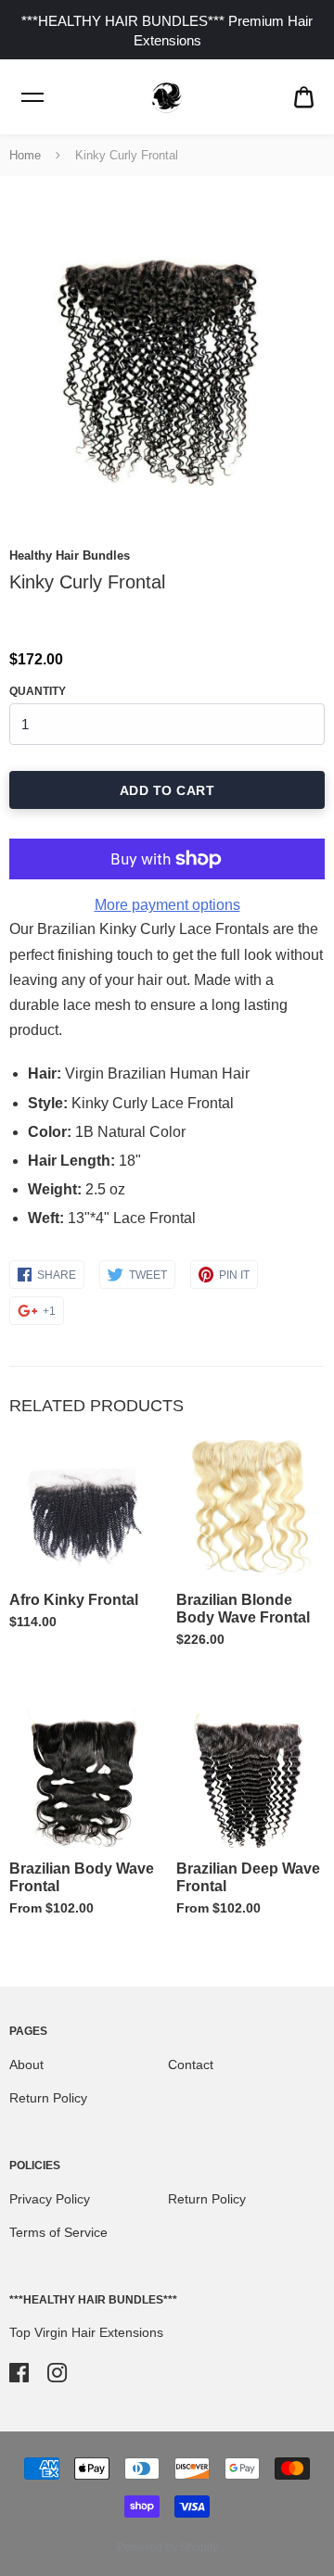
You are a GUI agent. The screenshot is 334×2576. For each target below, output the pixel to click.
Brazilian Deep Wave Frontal (248, 1877)
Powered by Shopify (167, 2547)
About (26, 2065)
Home (25, 155)
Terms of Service (58, 2232)
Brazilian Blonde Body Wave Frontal (243, 1609)
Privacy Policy (50, 2199)
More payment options (167, 905)
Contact (191, 2065)
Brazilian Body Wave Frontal (82, 1877)
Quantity (38, 691)
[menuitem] (304, 98)
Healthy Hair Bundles (70, 556)
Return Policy (48, 2098)
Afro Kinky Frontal (74, 1600)
